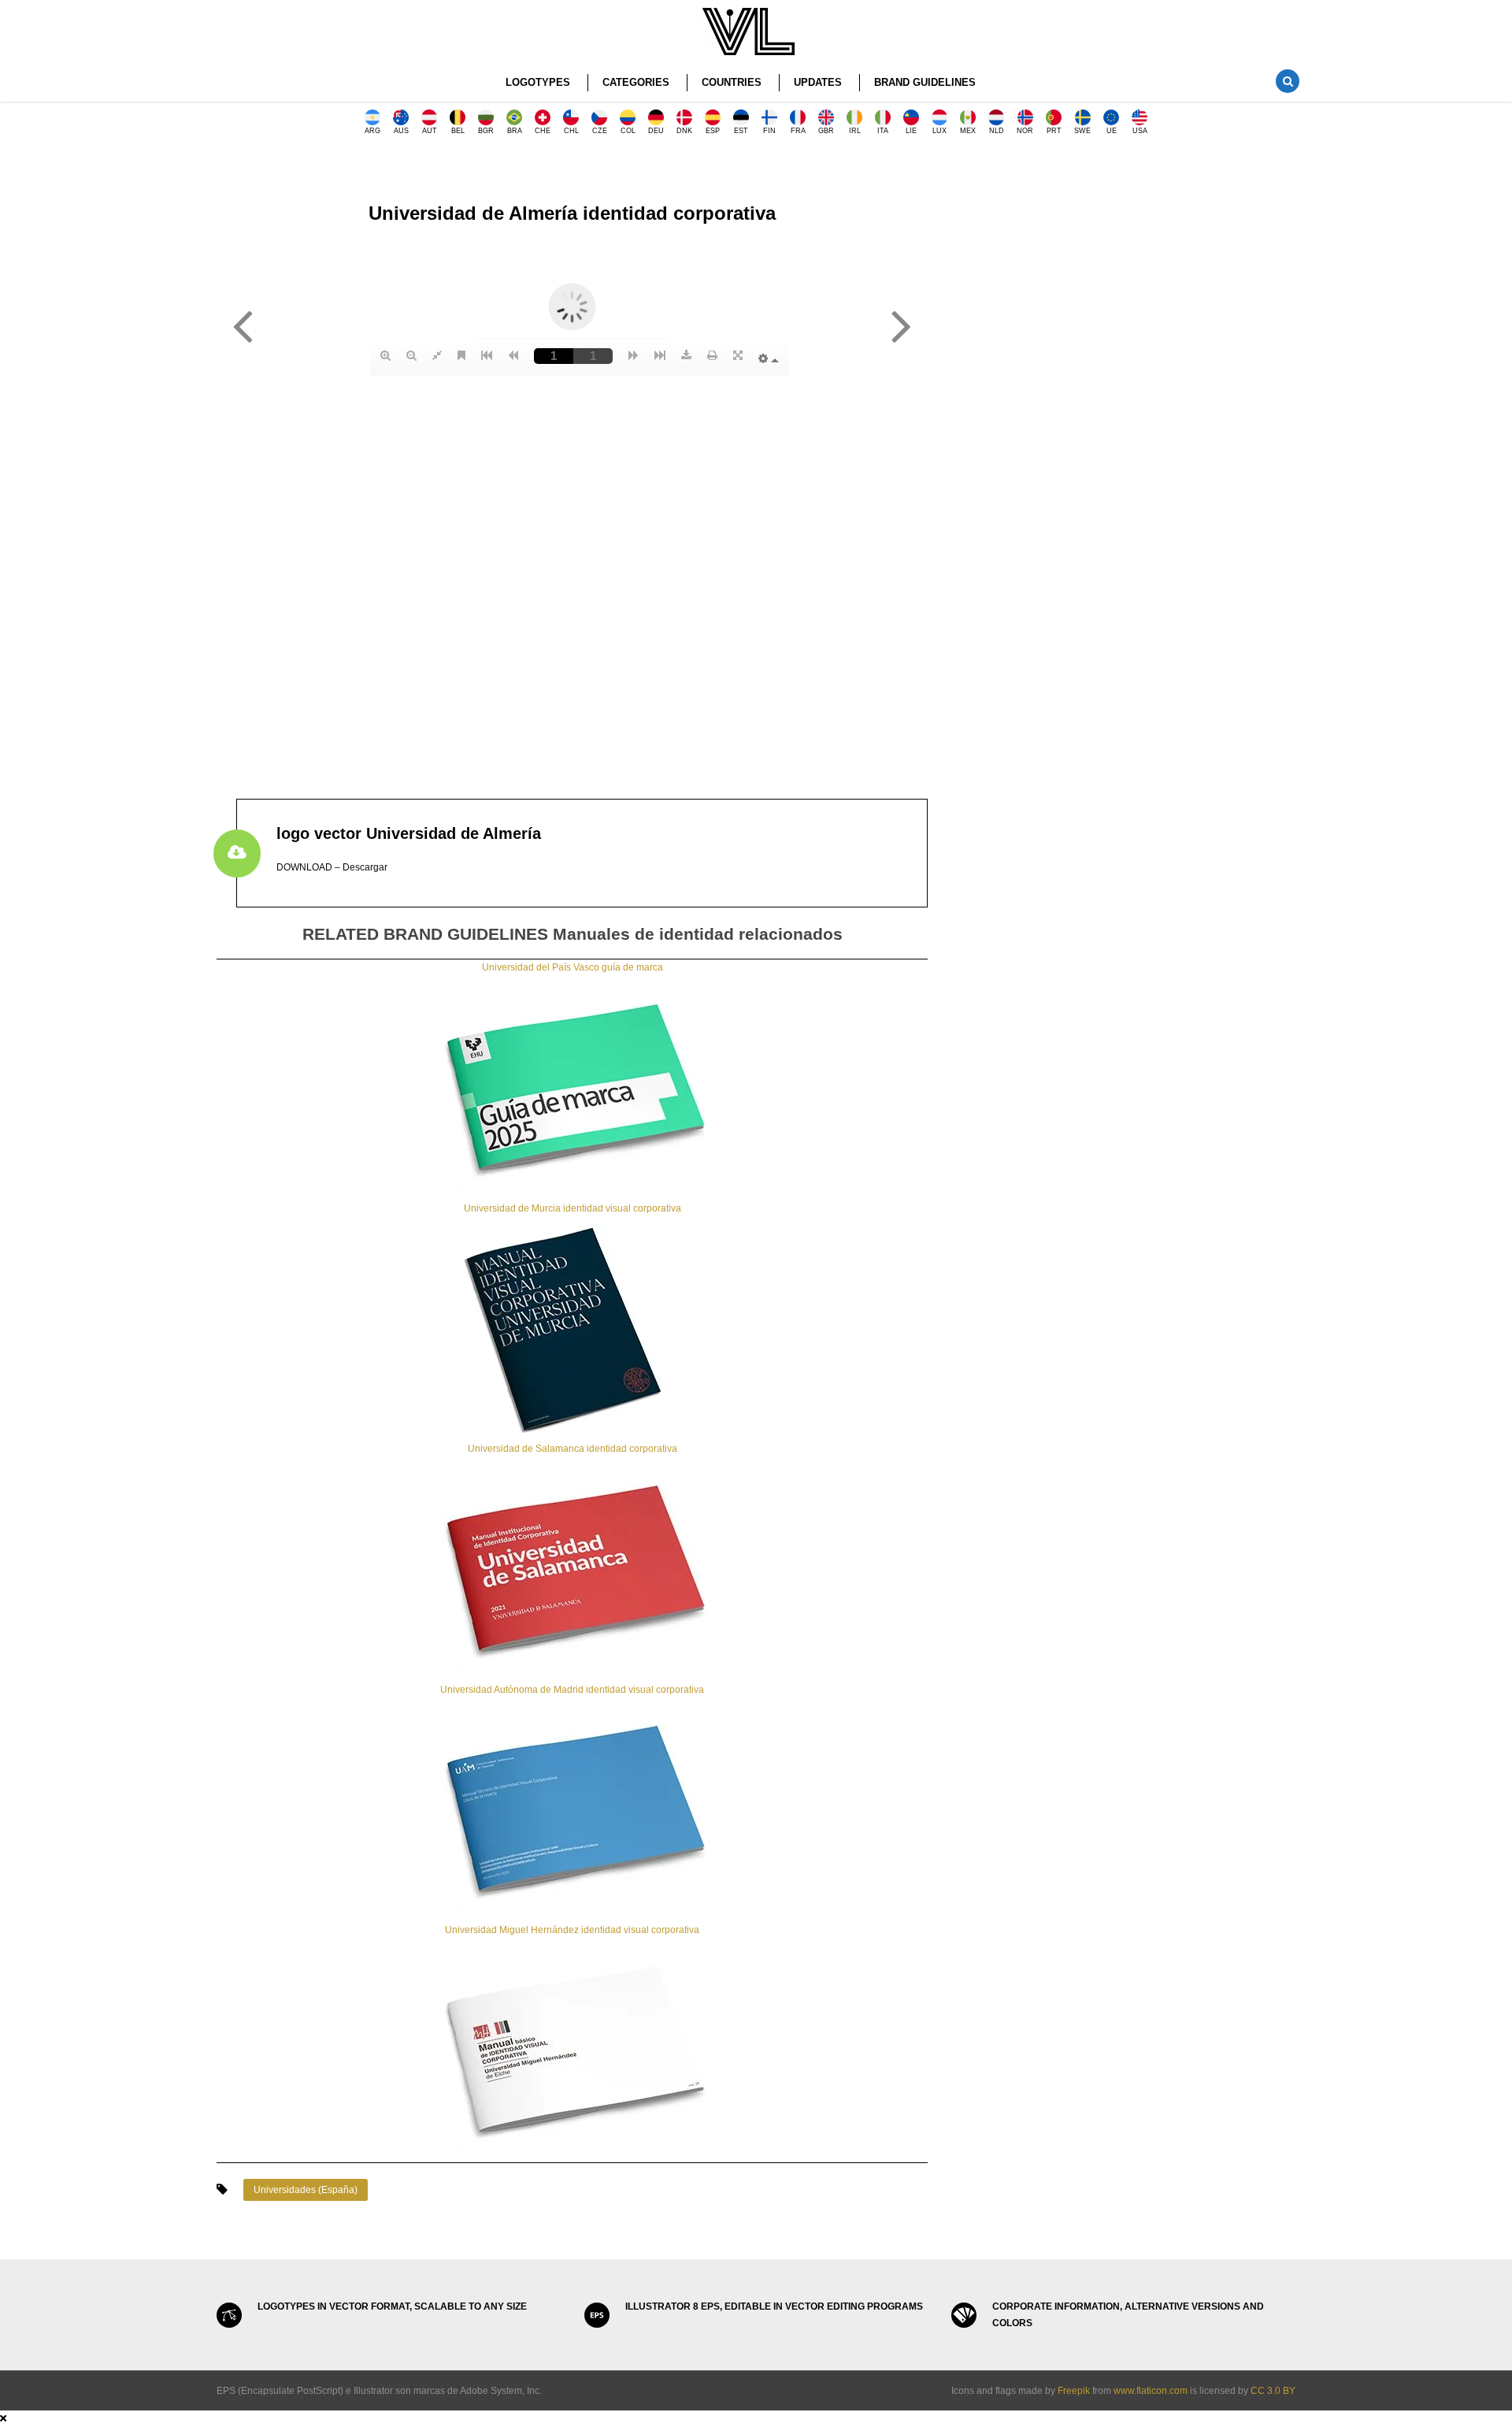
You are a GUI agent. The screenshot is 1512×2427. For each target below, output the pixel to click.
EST (741, 131)
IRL (855, 131)
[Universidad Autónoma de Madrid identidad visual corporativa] (573, 1809)
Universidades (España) (306, 2190)
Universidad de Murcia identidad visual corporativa (573, 1208)
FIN (769, 131)
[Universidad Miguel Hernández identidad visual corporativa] (573, 2050)
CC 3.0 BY (1273, 2391)
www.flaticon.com (1151, 2391)
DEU (656, 131)
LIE (911, 131)
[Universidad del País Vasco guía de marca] (573, 1087)
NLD (997, 131)
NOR (1025, 131)
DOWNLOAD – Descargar (332, 867)
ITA (883, 131)
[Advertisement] (1123, 272)
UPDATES (818, 82)
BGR (486, 131)
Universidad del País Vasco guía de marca (573, 967)
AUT (430, 131)
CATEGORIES (636, 82)
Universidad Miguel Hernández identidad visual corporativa (572, 1930)
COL (628, 131)
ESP (713, 131)
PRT (1054, 131)
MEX (968, 131)
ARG (372, 131)
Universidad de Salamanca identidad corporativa (573, 1449)
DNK (684, 131)
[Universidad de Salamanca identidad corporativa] (573, 1568)
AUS (401, 131)
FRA (798, 131)
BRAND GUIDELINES (925, 82)
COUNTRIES (732, 82)
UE (1112, 131)
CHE (543, 131)
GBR (826, 131)
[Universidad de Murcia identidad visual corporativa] (573, 1328)
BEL (458, 131)
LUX (939, 131)
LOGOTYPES (538, 82)
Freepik (1074, 2391)
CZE (600, 131)
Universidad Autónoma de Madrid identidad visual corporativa (572, 1690)
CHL (571, 131)
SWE (1082, 131)
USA (1140, 131)
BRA (515, 131)
